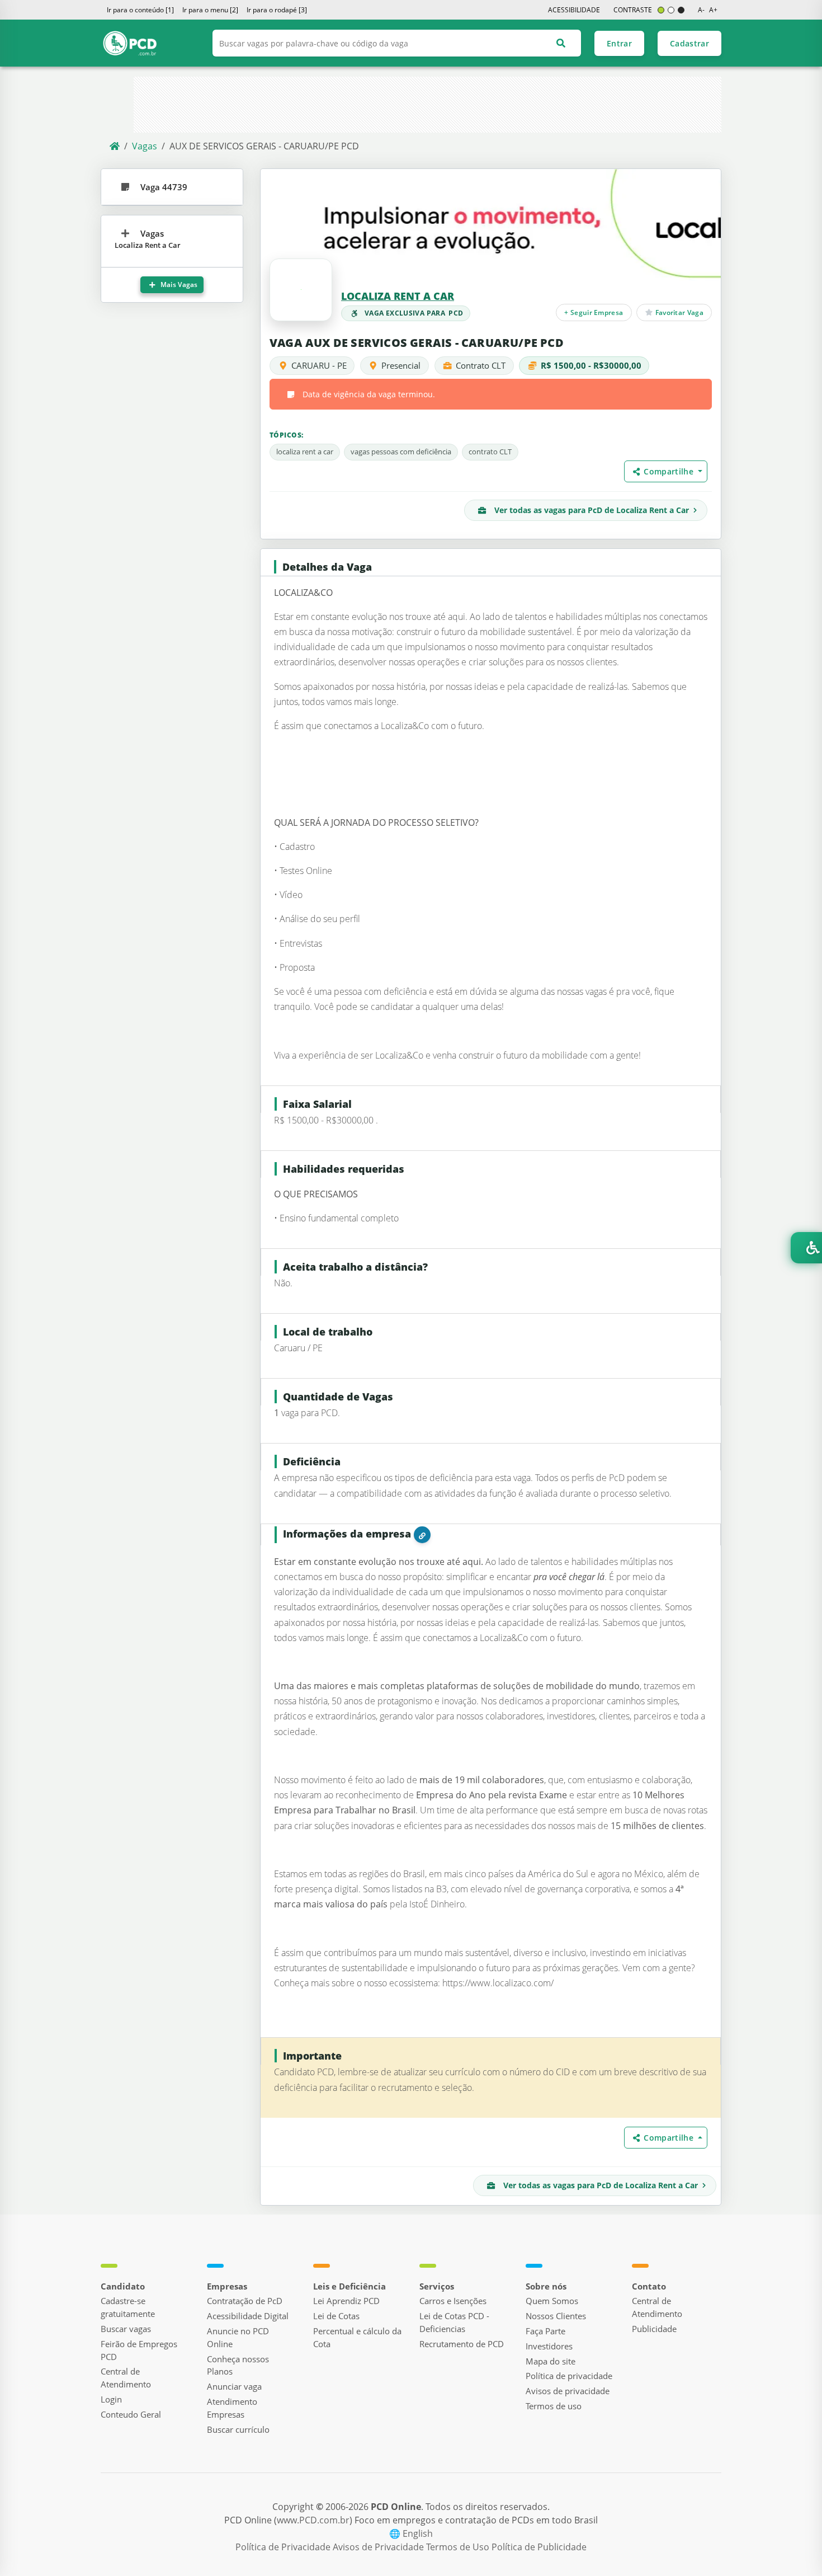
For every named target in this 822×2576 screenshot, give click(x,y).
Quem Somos (552, 2301)
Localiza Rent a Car (398, 296)
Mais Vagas (178, 285)
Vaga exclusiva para (414, 313)
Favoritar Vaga (678, 312)
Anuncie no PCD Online (238, 2337)
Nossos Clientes (556, 2316)
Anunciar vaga (234, 2386)
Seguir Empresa (594, 312)
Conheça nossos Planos (238, 2365)
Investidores (549, 2346)
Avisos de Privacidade (379, 2547)
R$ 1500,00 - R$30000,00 (591, 365)
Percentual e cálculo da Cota (357, 2337)
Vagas (145, 146)
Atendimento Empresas (232, 2408)
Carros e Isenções (453, 2301)
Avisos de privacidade (568, 2391)
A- (701, 10)
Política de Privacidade (284, 2547)
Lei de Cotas (336, 2316)
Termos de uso (554, 2406)
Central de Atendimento (126, 2378)
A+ (713, 10)
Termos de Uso (459, 2547)
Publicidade (654, 2329)
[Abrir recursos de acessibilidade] (806, 1248)
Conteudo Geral (131, 2414)
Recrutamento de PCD (462, 2344)
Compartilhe (670, 471)
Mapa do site (551, 2361)
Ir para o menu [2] (210, 10)
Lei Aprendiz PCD (346, 2301)
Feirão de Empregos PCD (139, 2350)
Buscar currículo (238, 2429)
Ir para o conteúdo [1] (140, 10)
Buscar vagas (126, 2329)
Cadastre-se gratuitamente (128, 2307)
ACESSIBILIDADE (574, 10)
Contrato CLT (481, 365)
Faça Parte (545, 2331)
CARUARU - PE (319, 365)
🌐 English (411, 2533)
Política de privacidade (569, 2376)
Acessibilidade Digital (248, 2316)
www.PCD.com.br (313, 2520)
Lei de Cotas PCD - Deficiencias (454, 2322)
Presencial (401, 365)
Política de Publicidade (539, 2547)
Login (111, 2399)
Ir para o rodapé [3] (277, 10)
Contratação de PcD (245, 2301)
